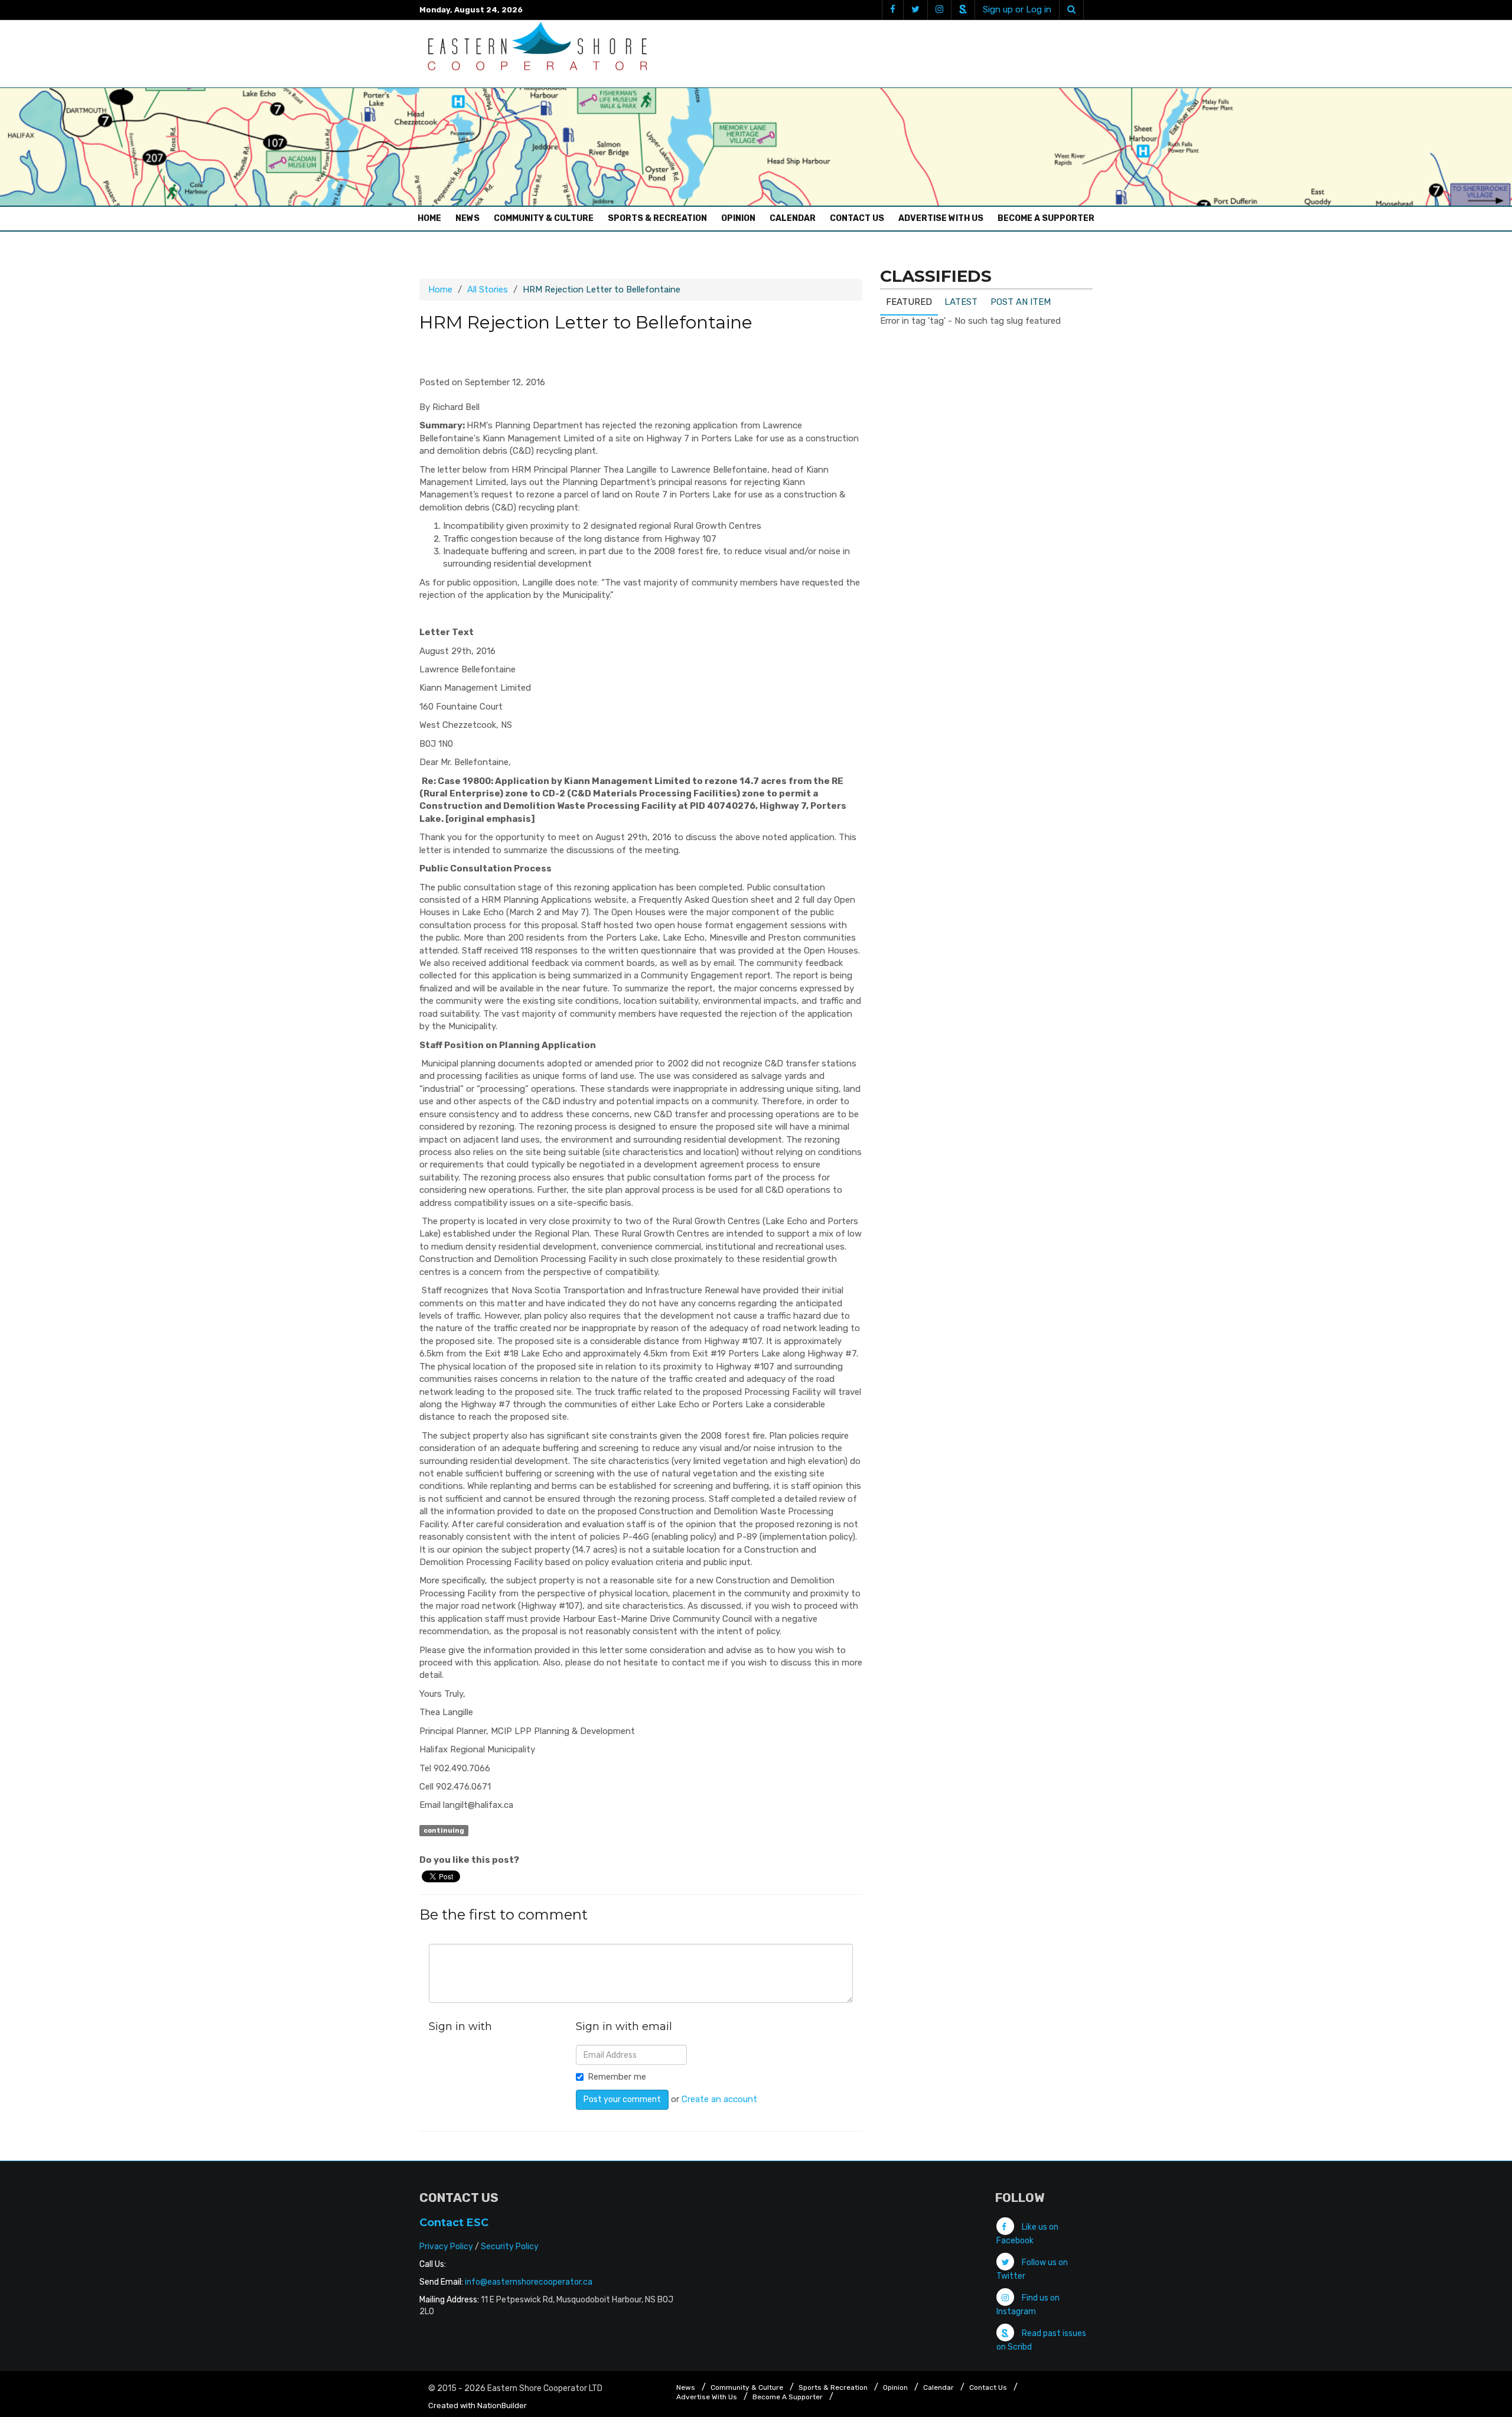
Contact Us (857, 218)
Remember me (617, 2077)
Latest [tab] (961, 302)
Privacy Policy (446, 2247)
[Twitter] (915, 10)
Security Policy (510, 2247)
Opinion (738, 218)
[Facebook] (892, 10)
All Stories (488, 289)
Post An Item (1021, 302)
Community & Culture (544, 218)
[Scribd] (963, 10)
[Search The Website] (1071, 10)
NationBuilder (502, 2405)
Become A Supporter (1046, 218)
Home (432, 218)
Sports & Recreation (657, 218)
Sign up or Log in (1017, 9)
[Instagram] (939, 10)
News (467, 218)
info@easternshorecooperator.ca (529, 2282)
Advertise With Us (941, 218)
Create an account (719, 2099)
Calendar (793, 218)
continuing (444, 1830)
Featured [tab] (909, 302)
